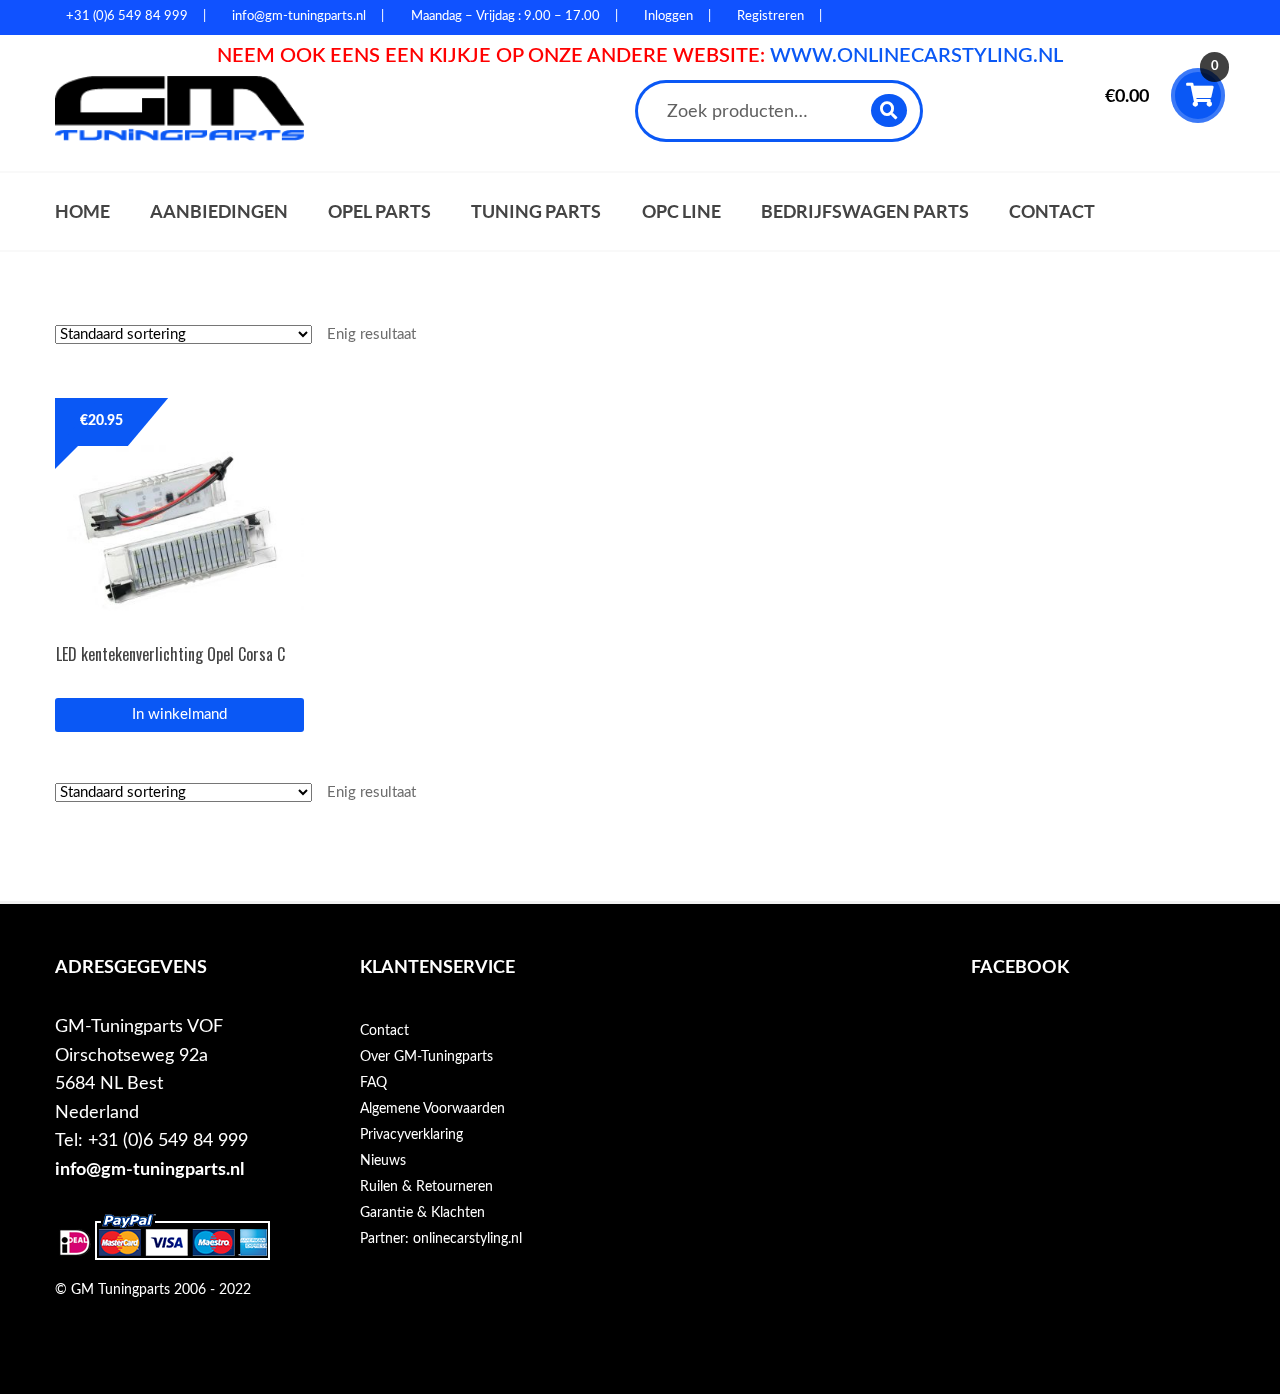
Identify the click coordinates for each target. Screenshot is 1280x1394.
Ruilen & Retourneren (426, 1187)
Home (82, 211)
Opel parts (379, 211)
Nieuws (383, 1161)
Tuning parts (536, 211)
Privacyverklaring (411, 1135)
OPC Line (681, 211)
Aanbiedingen (219, 211)
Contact (1052, 211)
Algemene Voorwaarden (432, 1109)
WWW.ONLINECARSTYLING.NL (916, 56)
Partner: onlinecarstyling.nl (441, 1239)
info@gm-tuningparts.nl (149, 1169)
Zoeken (889, 110)
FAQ (373, 1083)
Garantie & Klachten (422, 1213)
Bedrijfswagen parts (865, 211)
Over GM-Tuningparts (426, 1057)
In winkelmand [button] (179, 714)
